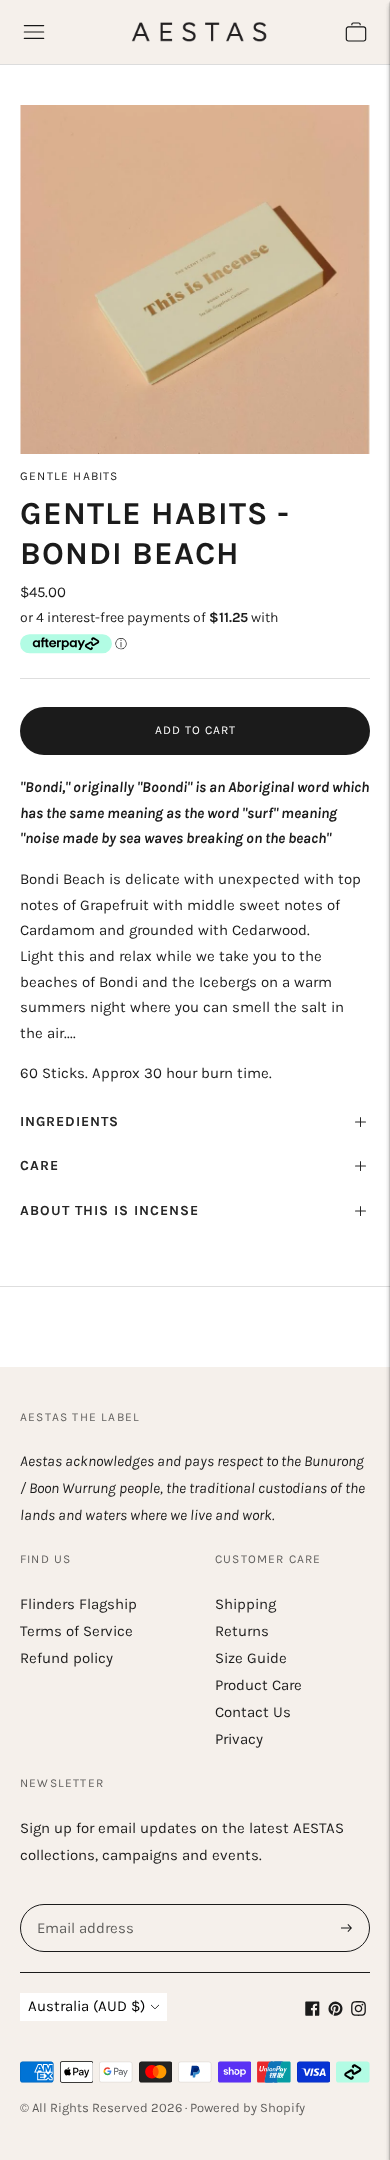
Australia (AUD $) (86, 2006)
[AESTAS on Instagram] (358, 2011)
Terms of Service (76, 1631)
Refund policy (66, 1658)
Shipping (245, 1604)
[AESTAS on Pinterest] (335, 2011)
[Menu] (34, 32)
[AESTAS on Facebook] (312, 2011)
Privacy (239, 1739)
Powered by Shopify (247, 2107)
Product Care (258, 1685)
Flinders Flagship (78, 1604)
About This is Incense (109, 1210)
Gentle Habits (69, 476)
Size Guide (251, 1658)
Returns (242, 1631)
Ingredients (69, 1121)
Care (39, 1165)
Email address (83, 1904)
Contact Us (253, 1712)
